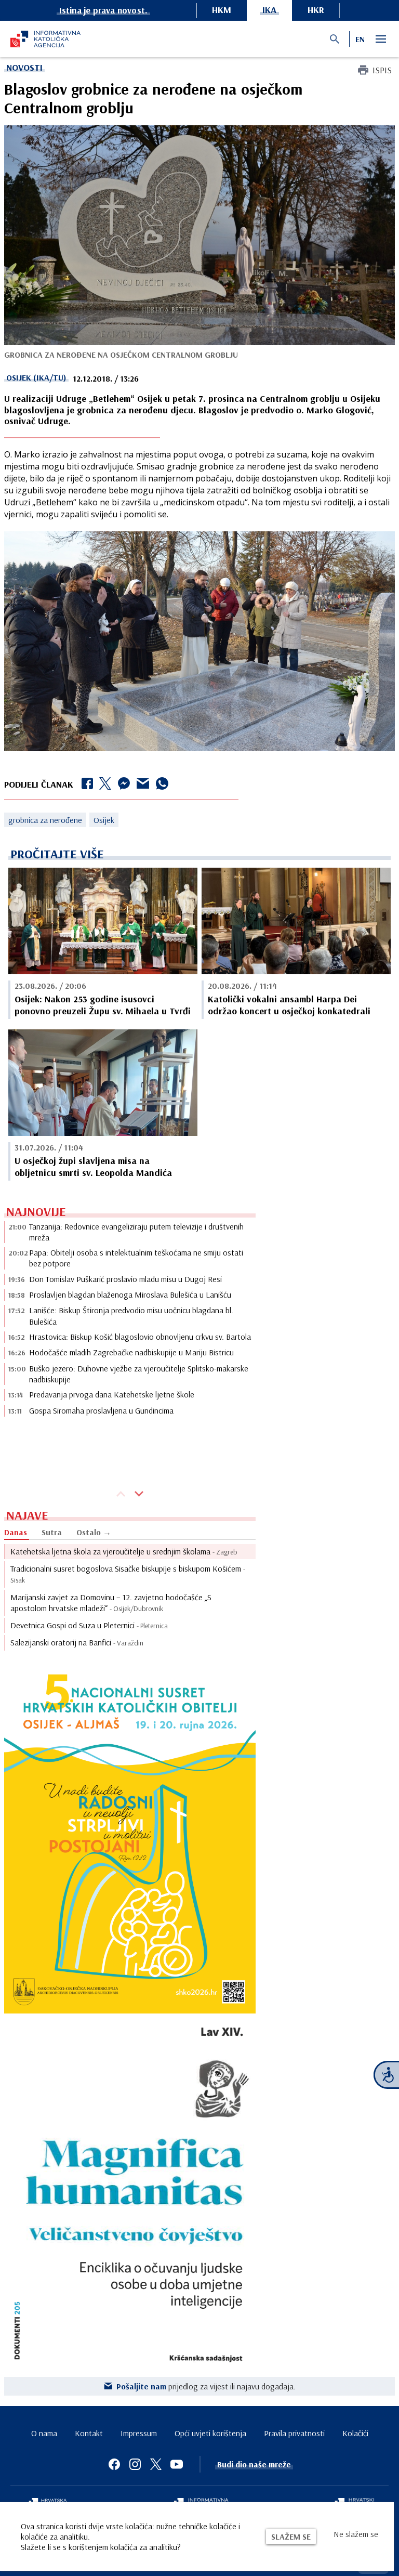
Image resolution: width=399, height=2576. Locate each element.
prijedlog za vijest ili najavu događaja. (206, 2386)
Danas (16, 1532)
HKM (222, 10)
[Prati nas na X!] (156, 2464)
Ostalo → (94, 1532)
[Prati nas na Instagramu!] (135, 2464)
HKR (316, 10)
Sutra (52, 1532)
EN (360, 39)
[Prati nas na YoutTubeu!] (177, 2464)
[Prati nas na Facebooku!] (114, 2464)
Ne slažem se (356, 2534)
